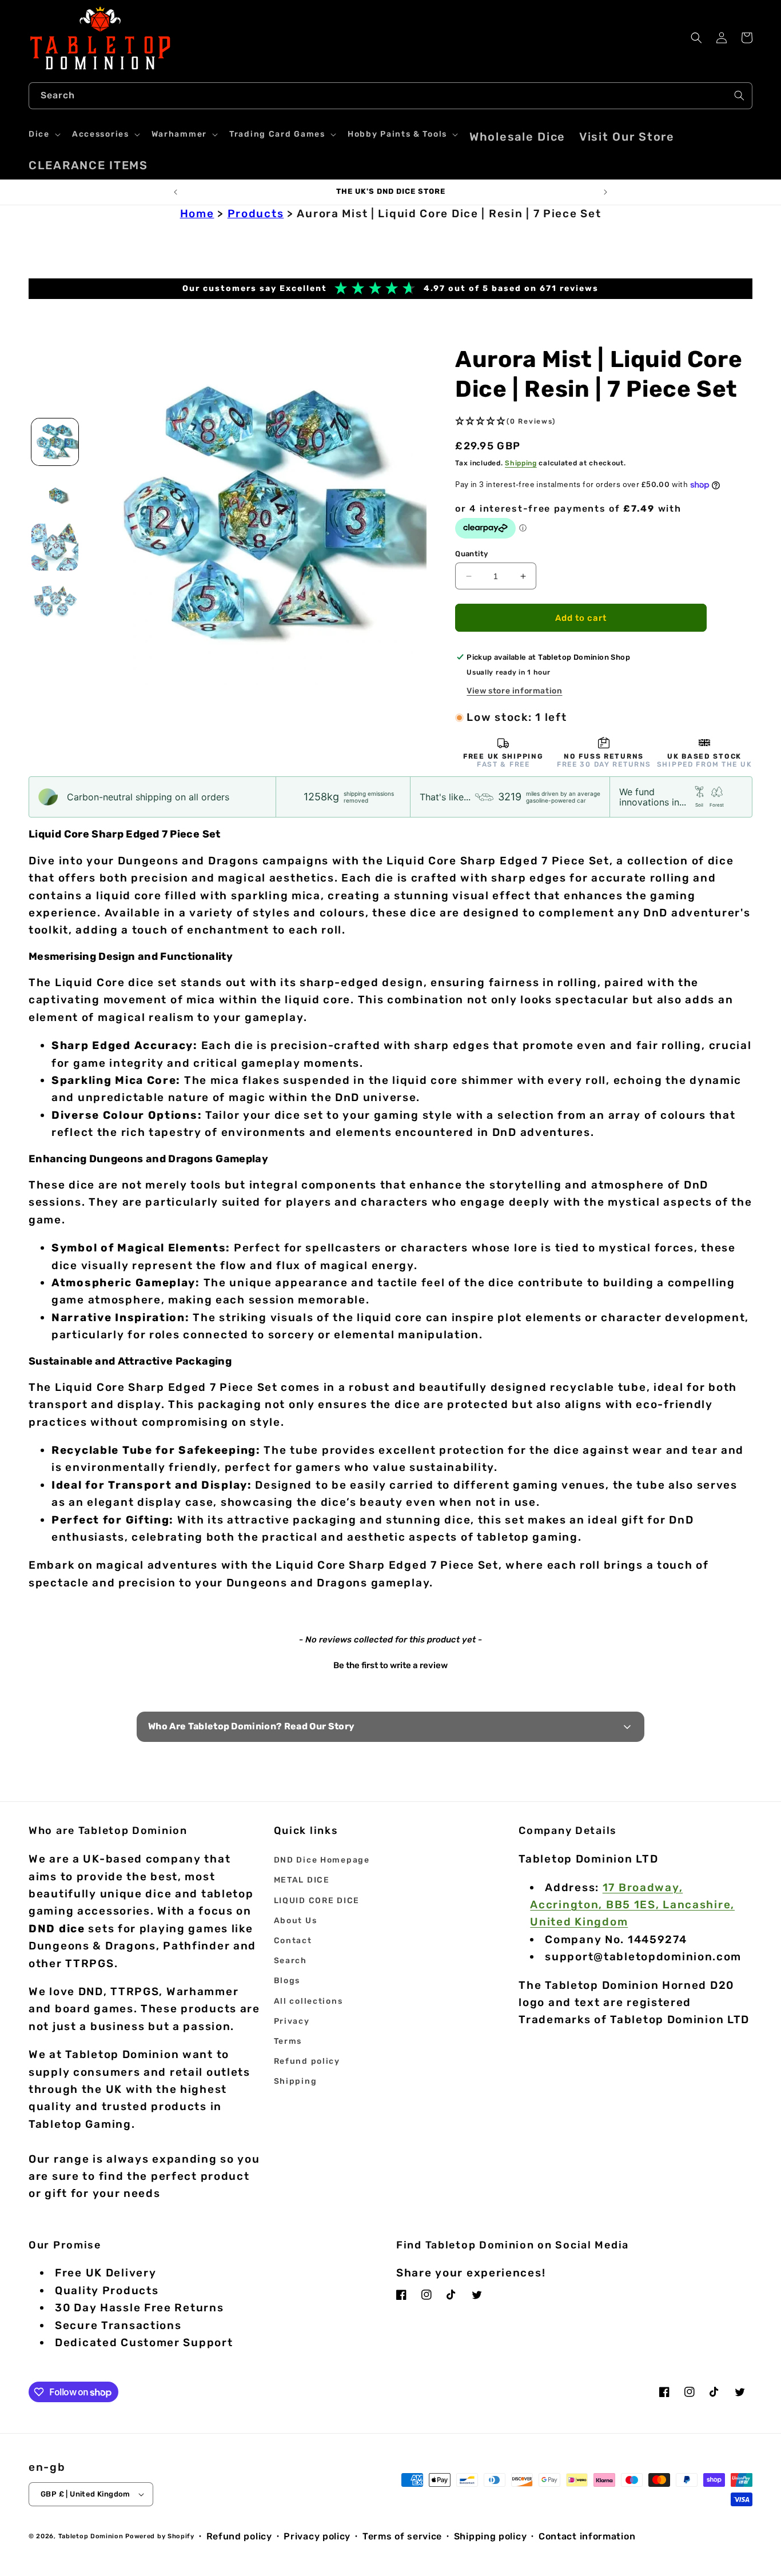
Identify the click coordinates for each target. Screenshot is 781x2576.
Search (290, 1961)
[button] (43, 134)
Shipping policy (491, 2536)
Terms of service (402, 2536)
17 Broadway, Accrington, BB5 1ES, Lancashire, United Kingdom (632, 1905)
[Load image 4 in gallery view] (55, 600)
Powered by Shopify (160, 2536)
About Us (296, 1921)
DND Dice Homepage (322, 1860)
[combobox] (390, 96)
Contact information (587, 2536)
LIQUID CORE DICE (317, 1901)
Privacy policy (317, 2536)
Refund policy (307, 2061)
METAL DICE (302, 1880)
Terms (288, 2041)
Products (256, 214)
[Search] (739, 95)
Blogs (287, 1981)
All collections (308, 2001)
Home (197, 214)
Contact (293, 1941)
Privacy (292, 2021)
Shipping (521, 463)
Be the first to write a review (390, 1665)
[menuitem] (517, 137)
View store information (514, 691)
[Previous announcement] (176, 192)
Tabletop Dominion (91, 2536)
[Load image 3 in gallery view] (55, 547)
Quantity (471, 554)
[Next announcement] (605, 192)
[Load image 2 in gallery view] (55, 495)
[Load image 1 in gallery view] (55, 442)
